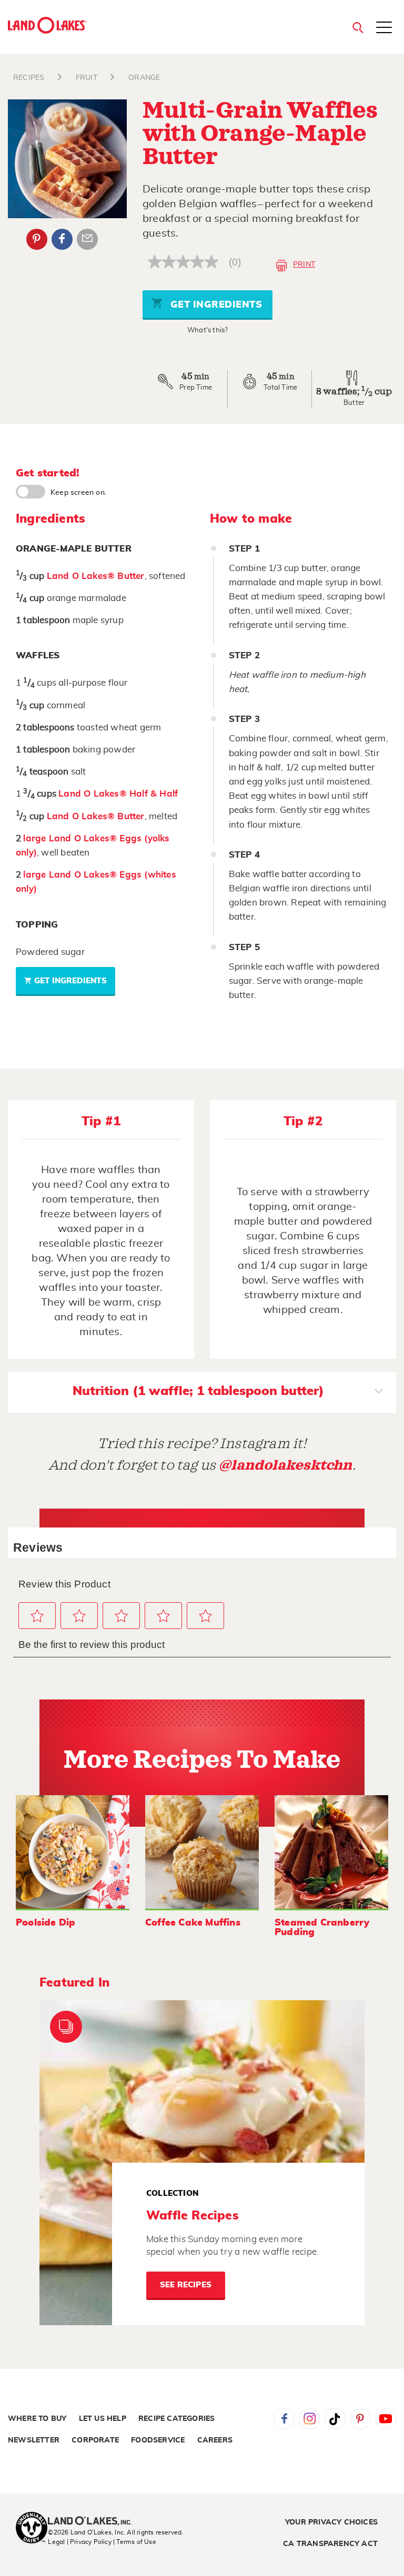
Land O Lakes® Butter (96, 576)
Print (304, 264)
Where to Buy (37, 2419)
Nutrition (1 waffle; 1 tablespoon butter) (198, 1391)
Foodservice (158, 2440)
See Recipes (186, 2285)
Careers (215, 2440)
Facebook (62, 239)
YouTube (386, 2419)
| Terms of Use (135, 2542)
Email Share (87, 239)
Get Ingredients (215, 305)
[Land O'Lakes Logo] (47, 25)
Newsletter (34, 2440)
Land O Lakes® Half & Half (118, 794)
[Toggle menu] (384, 28)
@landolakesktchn (286, 1465)
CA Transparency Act (330, 2544)
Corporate (95, 2440)
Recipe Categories (176, 2419)
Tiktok (335, 2419)
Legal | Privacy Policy (79, 2542)
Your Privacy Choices (331, 2522)
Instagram (309, 2419)
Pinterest (37, 239)
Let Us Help (103, 2419)
